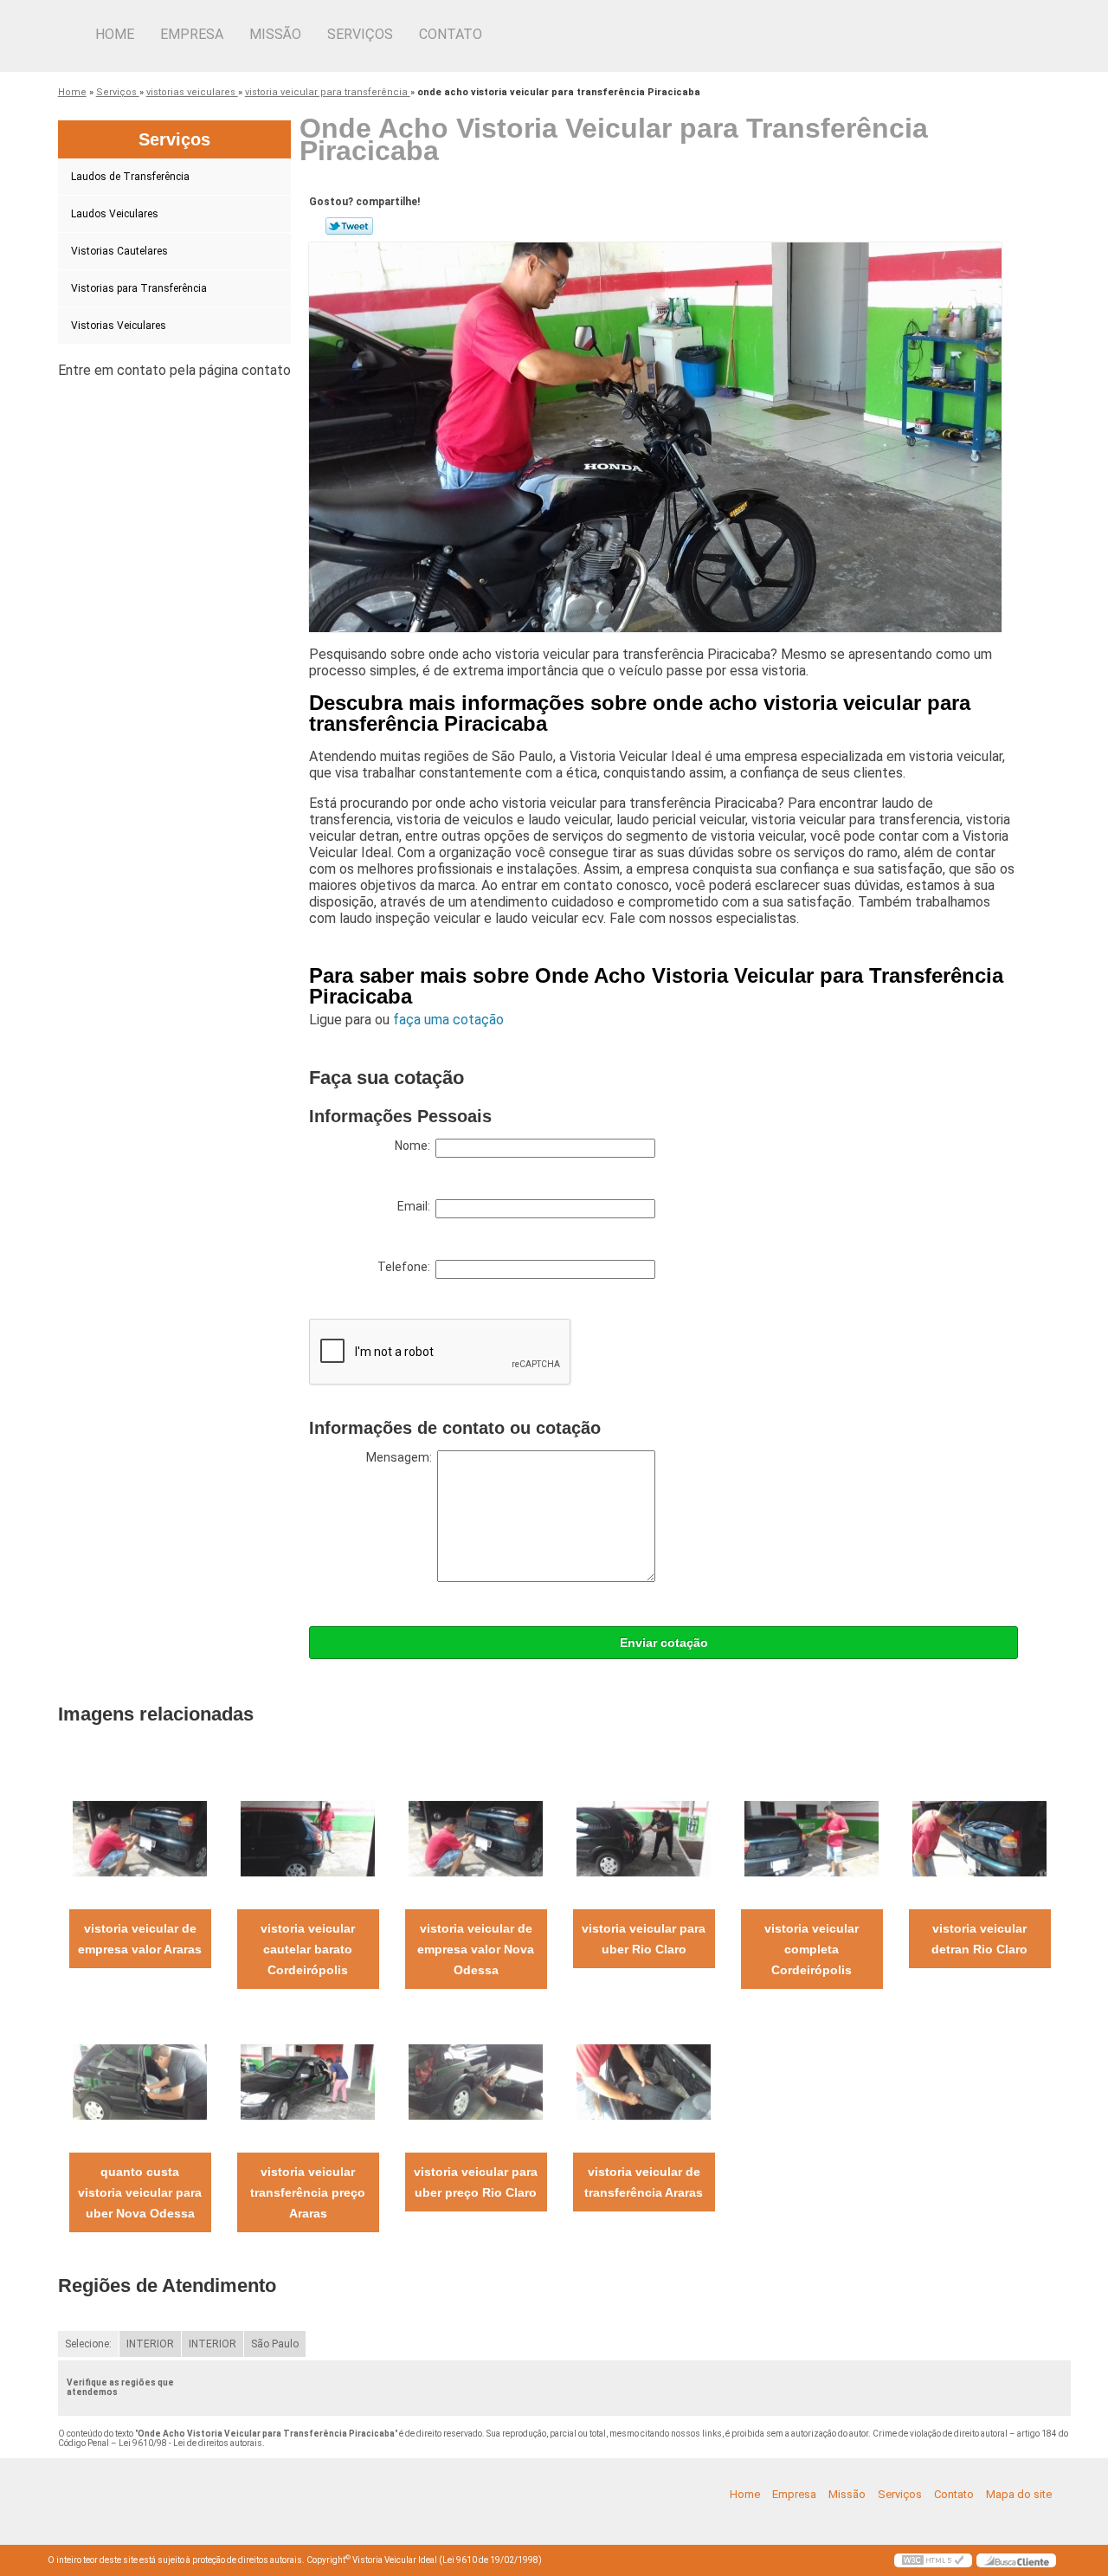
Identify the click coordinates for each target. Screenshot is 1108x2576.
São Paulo (275, 2344)
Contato (451, 34)
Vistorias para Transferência (139, 288)
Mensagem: (402, 1457)
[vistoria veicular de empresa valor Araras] (140, 1838)
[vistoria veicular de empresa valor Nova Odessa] (476, 1838)
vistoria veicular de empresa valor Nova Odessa (476, 1949)
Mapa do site (1019, 2494)
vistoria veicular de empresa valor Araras (140, 1939)
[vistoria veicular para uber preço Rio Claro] (476, 2081)
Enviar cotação (664, 1643)
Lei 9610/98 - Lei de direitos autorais (190, 2443)
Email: (416, 1206)
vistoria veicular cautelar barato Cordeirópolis (308, 1949)
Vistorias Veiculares (119, 326)
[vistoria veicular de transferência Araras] (644, 2081)
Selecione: (88, 2344)
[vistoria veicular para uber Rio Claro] (644, 1838)
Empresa (192, 34)
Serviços (360, 34)
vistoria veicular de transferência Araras (644, 2182)
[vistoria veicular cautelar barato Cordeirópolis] (308, 1838)
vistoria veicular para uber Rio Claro (644, 1939)
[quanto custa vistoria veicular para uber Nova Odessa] (140, 2081)
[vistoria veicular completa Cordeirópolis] (812, 1838)
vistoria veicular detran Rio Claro (979, 1939)
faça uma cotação (448, 1020)
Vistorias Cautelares (119, 251)
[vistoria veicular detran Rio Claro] (979, 1838)
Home (115, 34)
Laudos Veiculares (115, 214)
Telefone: (406, 1267)
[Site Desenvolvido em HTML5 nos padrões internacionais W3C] (933, 2560)
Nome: (415, 1146)
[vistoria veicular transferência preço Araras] (308, 2081)
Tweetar (349, 226)
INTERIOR (150, 2344)
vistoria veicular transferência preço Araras (308, 2192)
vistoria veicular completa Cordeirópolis (812, 1949)
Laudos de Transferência (130, 177)
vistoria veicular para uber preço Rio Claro (476, 2182)
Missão (275, 34)
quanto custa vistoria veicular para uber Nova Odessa (140, 2192)
